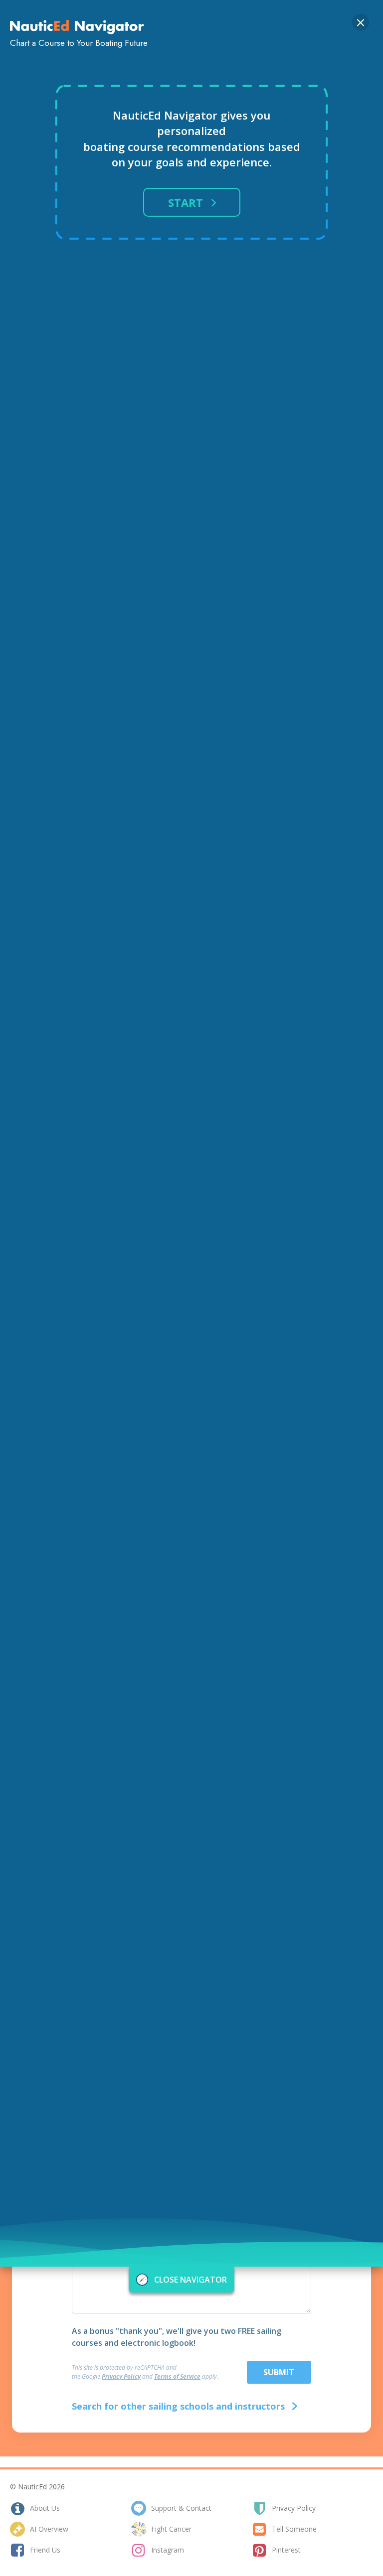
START (186, 202)
